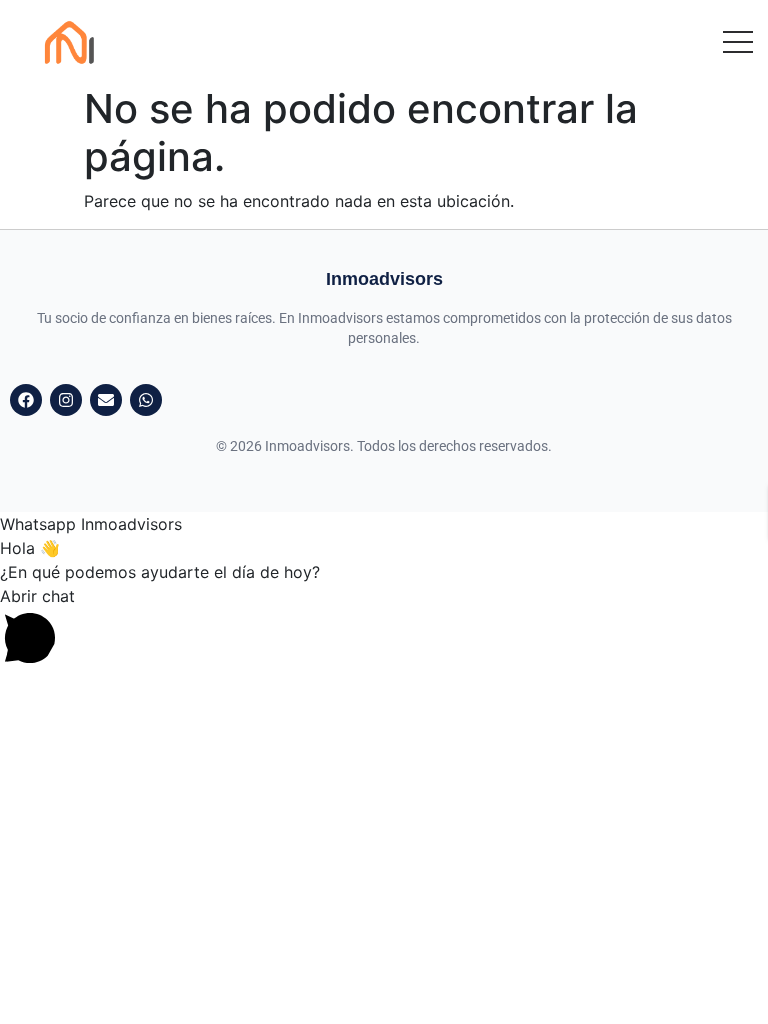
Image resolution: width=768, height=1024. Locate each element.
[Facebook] (26, 400)
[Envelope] (106, 400)
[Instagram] (66, 400)
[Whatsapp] (146, 400)
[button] (384, 626)
